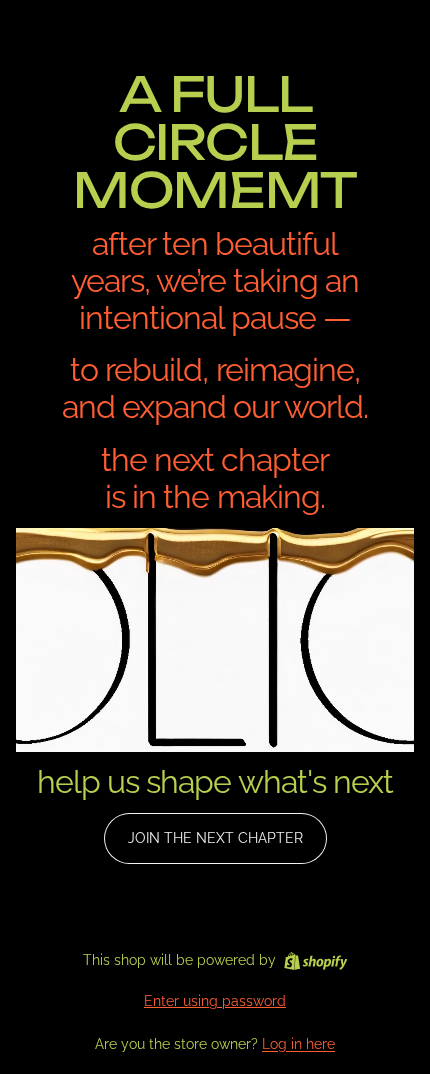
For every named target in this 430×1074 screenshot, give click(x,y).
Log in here (298, 1044)
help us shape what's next (215, 781)
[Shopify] (315, 961)
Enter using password (215, 1001)
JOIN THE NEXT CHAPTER (215, 838)
